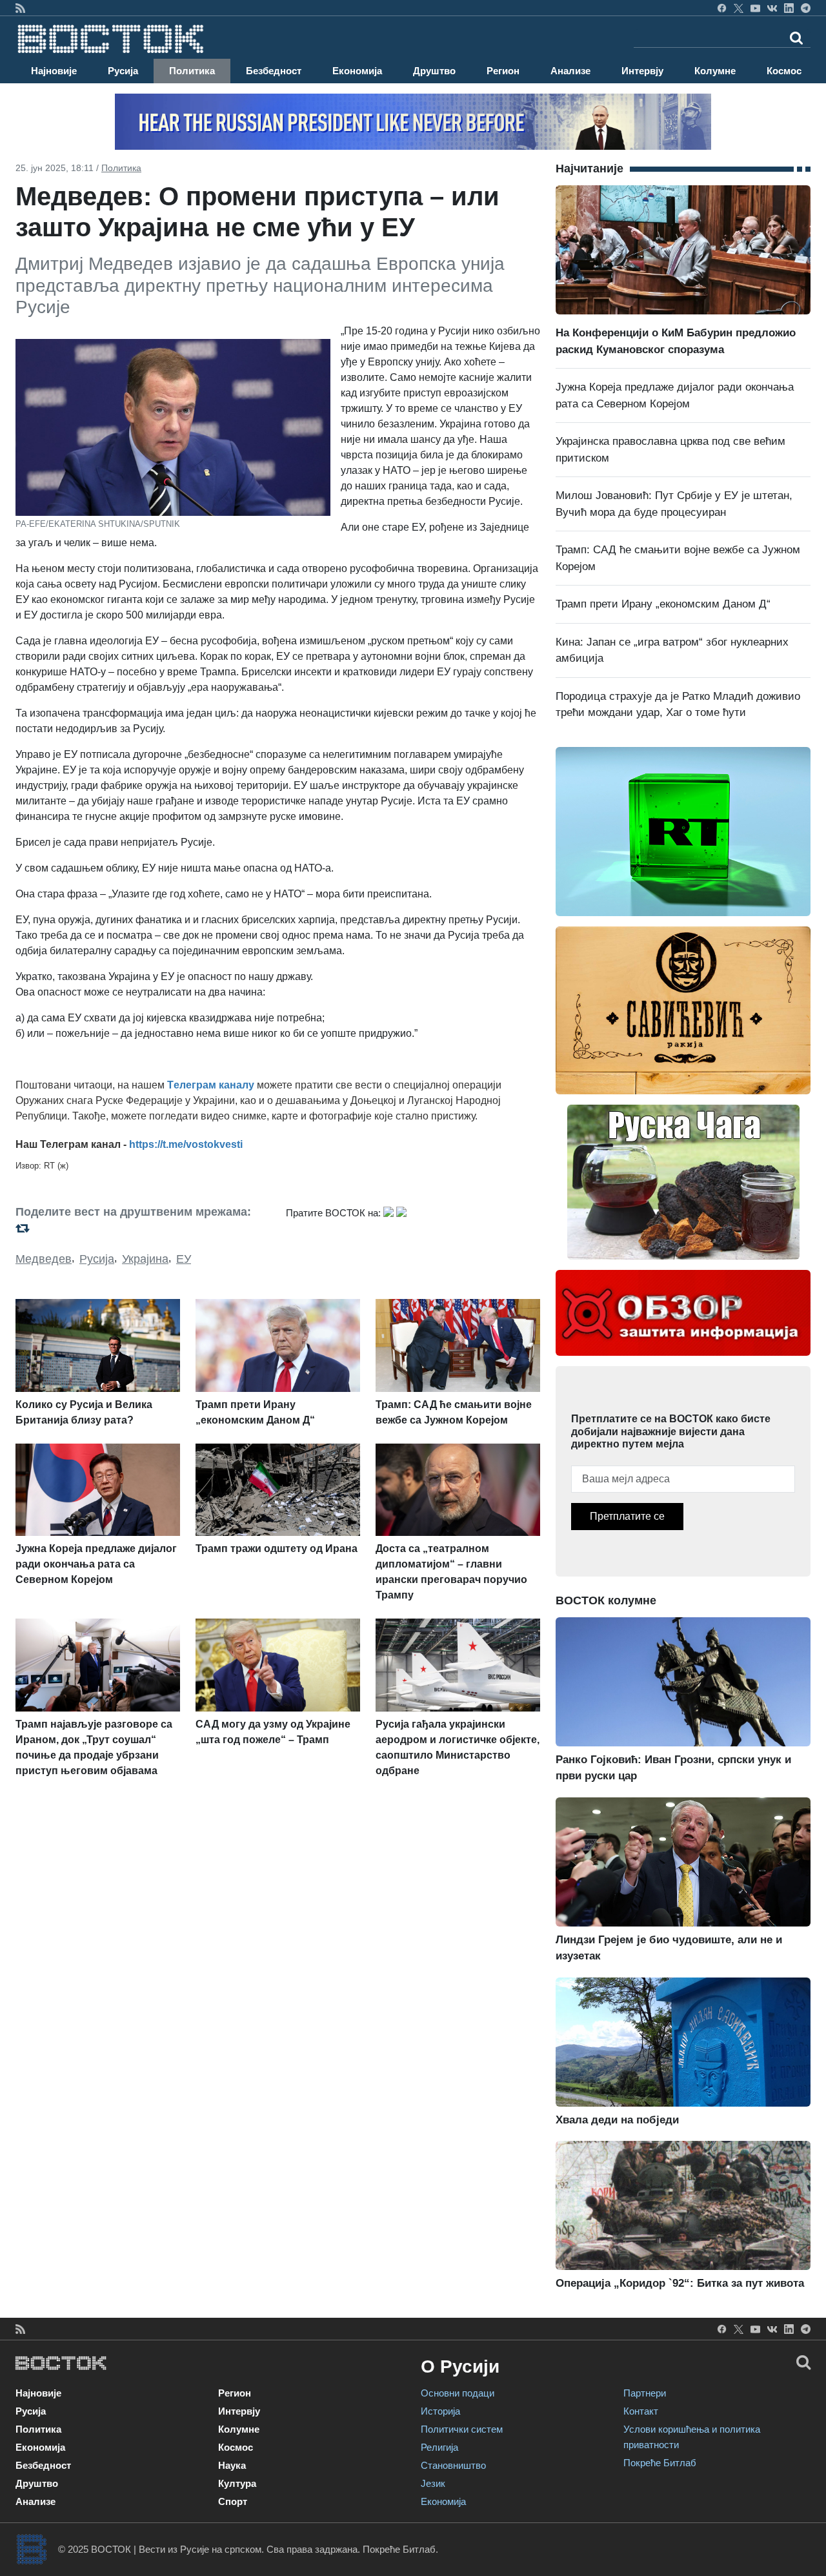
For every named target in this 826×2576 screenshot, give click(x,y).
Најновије (54, 71)
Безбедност (274, 71)
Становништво (453, 2465)
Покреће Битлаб (660, 2463)
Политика (192, 71)
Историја (440, 2411)
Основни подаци (458, 2393)
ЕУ (184, 1259)
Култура (237, 2483)
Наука (232, 2465)
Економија (357, 71)
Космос (784, 71)
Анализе (570, 71)
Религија (439, 2447)
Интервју (642, 71)
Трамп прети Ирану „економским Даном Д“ (663, 604)
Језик (433, 2483)
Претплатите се (627, 1516)
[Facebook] (722, 8)
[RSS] (20, 8)
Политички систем (462, 2429)
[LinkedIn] (789, 8)
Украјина (145, 1259)
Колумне (715, 71)
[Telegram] (806, 8)
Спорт (233, 2501)
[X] (739, 8)
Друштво (434, 71)
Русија (123, 71)
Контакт (641, 2411)
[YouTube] (755, 8)
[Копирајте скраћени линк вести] (143, 1228)
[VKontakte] (772, 8)
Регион (503, 71)
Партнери (645, 2393)
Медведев (44, 1259)
